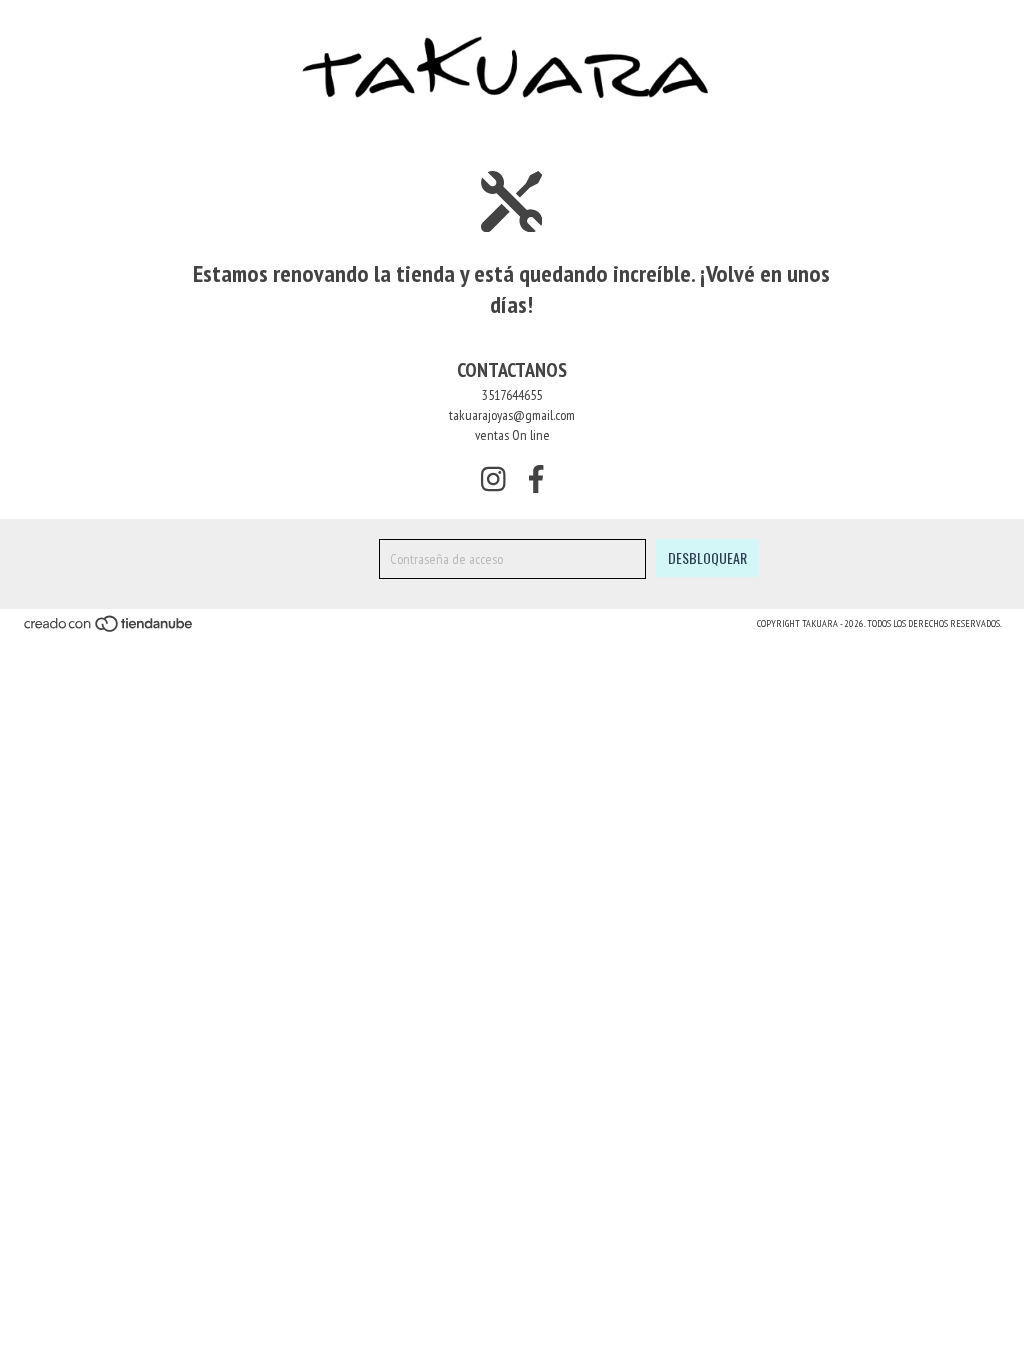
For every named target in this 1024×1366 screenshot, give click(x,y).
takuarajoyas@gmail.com (512, 415)
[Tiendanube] (109, 629)
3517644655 (512, 395)
